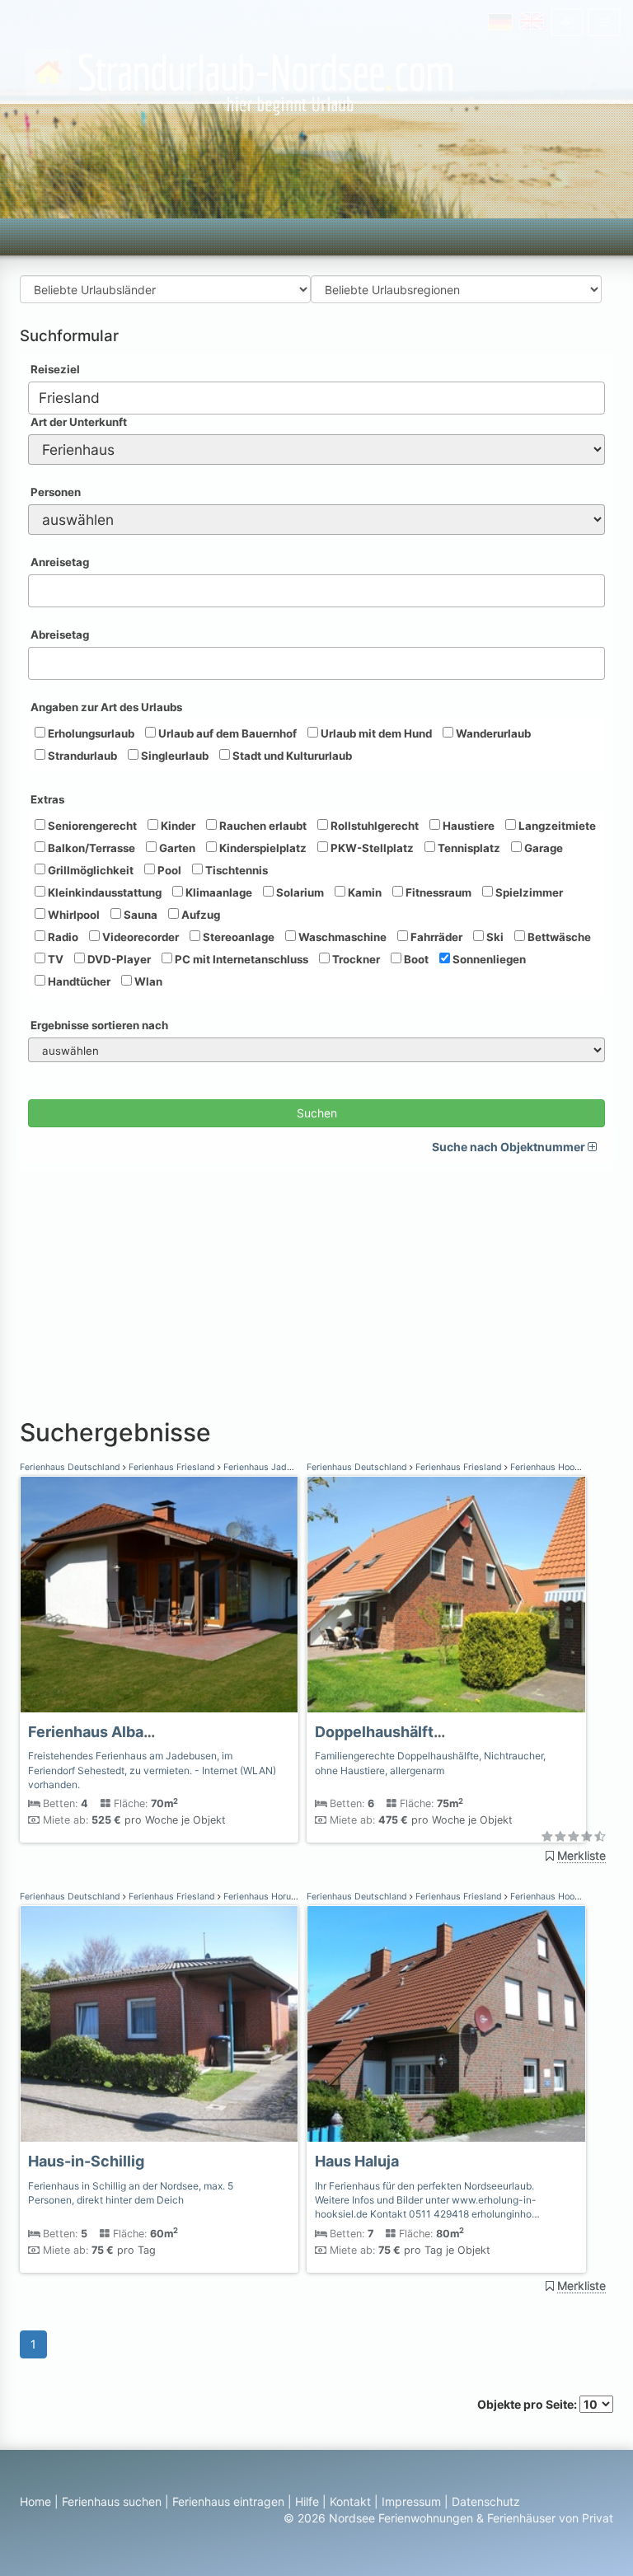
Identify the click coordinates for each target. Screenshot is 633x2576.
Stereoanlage (237, 937)
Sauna (139, 915)
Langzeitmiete (556, 826)
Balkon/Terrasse (90, 848)
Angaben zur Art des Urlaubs (106, 707)
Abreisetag (60, 635)
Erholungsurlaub (90, 733)
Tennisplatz (468, 848)
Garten (176, 848)
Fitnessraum (437, 892)
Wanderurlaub (492, 733)
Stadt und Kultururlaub (291, 756)
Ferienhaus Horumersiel (271, 1897)
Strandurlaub (81, 756)
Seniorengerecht (91, 826)
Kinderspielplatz (262, 848)
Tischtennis (235, 870)
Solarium (299, 892)
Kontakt (350, 2501)
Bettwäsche (558, 937)
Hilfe (307, 2501)
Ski (494, 937)
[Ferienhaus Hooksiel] (446, 1595)
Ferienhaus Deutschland (71, 1467)
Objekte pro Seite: (528, 2404)
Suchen (317, 1113)
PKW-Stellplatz (371, 848)
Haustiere (467, 826)
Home (35, 2501)
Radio (62, 937)
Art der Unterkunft (79, 422)
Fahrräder (435, 937)
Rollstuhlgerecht (373, 826)
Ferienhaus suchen (112, 2501)
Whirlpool (73, 915)
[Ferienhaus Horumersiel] (159, 2024)
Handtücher (78, 981)
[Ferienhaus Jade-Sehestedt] (159, 1595)
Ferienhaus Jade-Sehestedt (280, 1467)
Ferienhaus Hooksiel (551, 1467)
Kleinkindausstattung (103, 892)
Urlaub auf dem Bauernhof (226, 733)
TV (54, 959)
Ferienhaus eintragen (228, 2501)
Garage (542, 848)
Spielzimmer (528, 892)
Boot (415, 959)
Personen (56, 492)
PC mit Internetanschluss (240, 959)
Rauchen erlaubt (262, 826)
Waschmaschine (341, 937)
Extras (47, 799)
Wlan (147, 981)
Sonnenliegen (488, 959)
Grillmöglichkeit (89, 870)
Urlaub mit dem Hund (375, 733)
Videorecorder (139, 937)
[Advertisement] (316, 1287)
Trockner (355, 959)
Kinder (177, 826)
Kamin (363, 892)
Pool (168, 870)
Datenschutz (486, 2501)
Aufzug (199, 915)
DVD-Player (118, 959)
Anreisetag (60, 562)
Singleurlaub (173, 756)
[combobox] (316, 398)
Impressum (411, 2501)
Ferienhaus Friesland (172, 1467)
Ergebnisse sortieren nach (99, 1025)
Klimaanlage (218, 892)
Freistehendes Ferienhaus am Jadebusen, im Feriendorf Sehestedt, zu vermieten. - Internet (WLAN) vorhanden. (152, 1770)
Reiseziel (55, 369)
